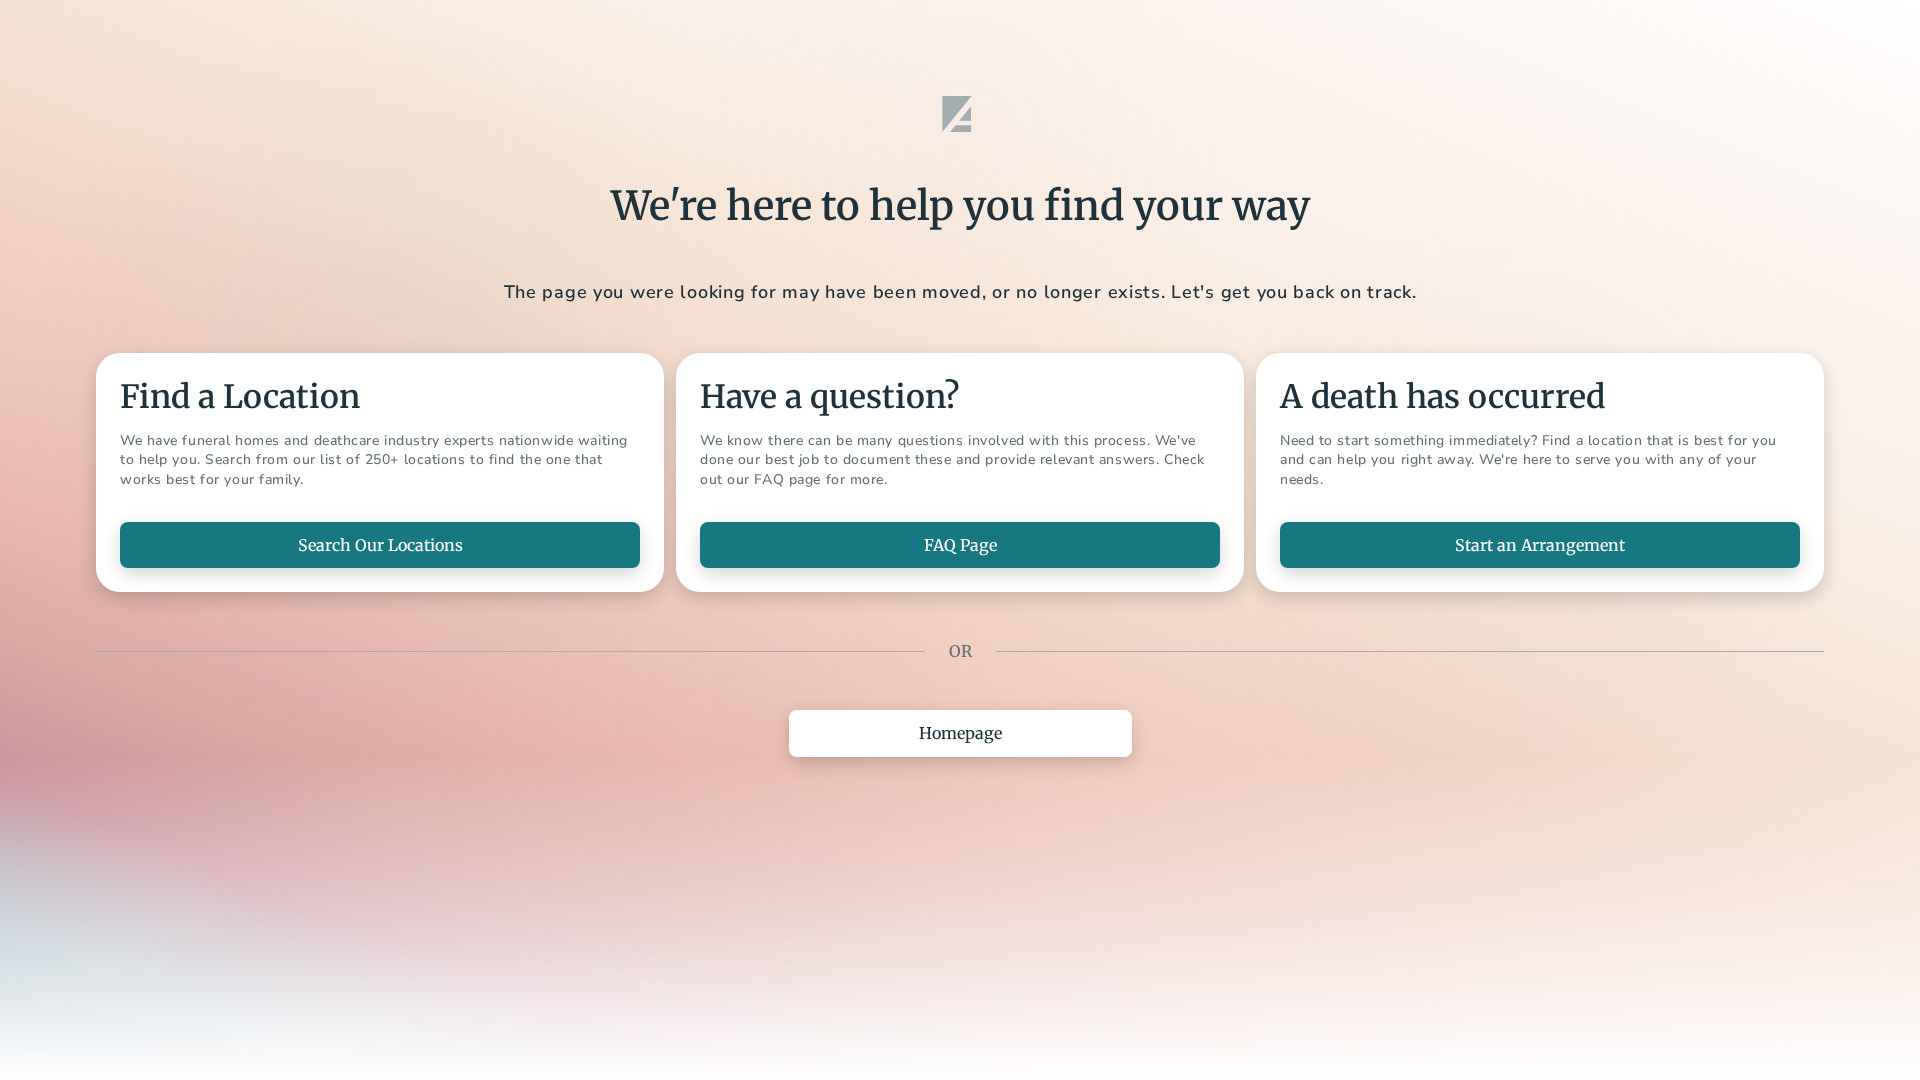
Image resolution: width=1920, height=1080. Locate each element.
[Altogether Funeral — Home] (960, 114)
